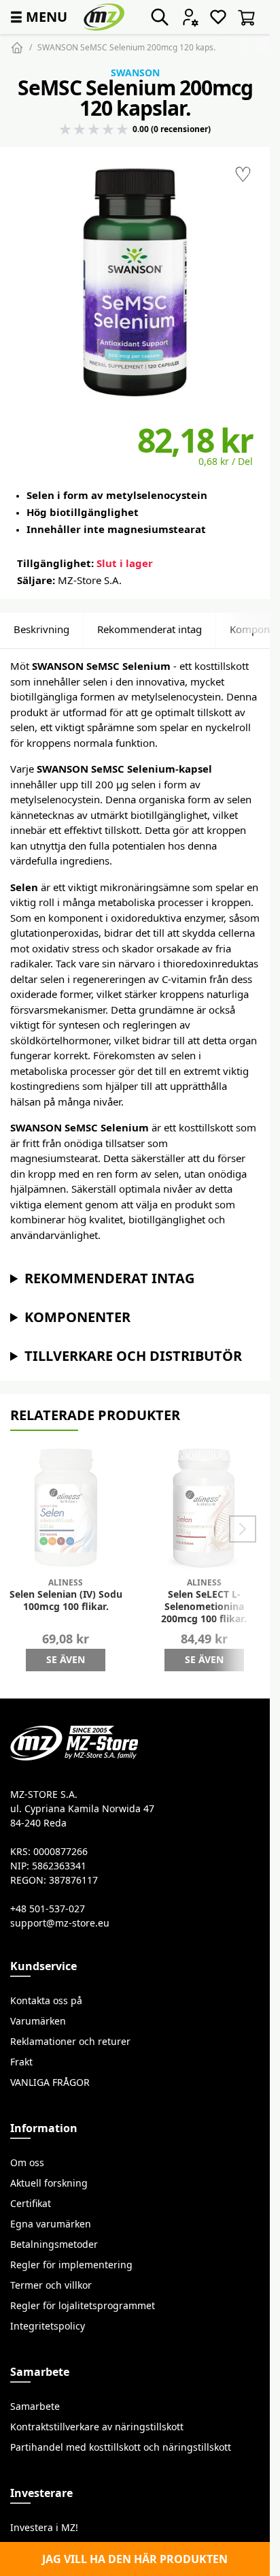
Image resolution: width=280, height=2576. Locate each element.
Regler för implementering (71, 2265)
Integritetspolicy (48, 2326)
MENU (37, 17)
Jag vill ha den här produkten (135, 2559)
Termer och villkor (51, 2285)
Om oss (27, 2163)
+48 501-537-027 (48, 1909)
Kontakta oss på (46, 2001)
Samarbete (35, 2406)
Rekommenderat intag (150, 629)
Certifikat (31, 2204)
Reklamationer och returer (70, 2042)
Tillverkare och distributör (133, 1356)
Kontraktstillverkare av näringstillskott (97, 2427)
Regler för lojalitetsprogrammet (83, 2306)
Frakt (21, 2062)
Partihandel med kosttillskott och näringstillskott (121, 2447)
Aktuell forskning (49, 2183)
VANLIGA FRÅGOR (50, 2082)
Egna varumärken (51, 2224)
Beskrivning (41, 629)
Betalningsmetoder (54, 2244)
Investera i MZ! (44, 2528)
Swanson (135, 73)
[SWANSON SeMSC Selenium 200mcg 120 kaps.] (135, 282)
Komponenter (77, 1317)
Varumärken (38, 2021)
